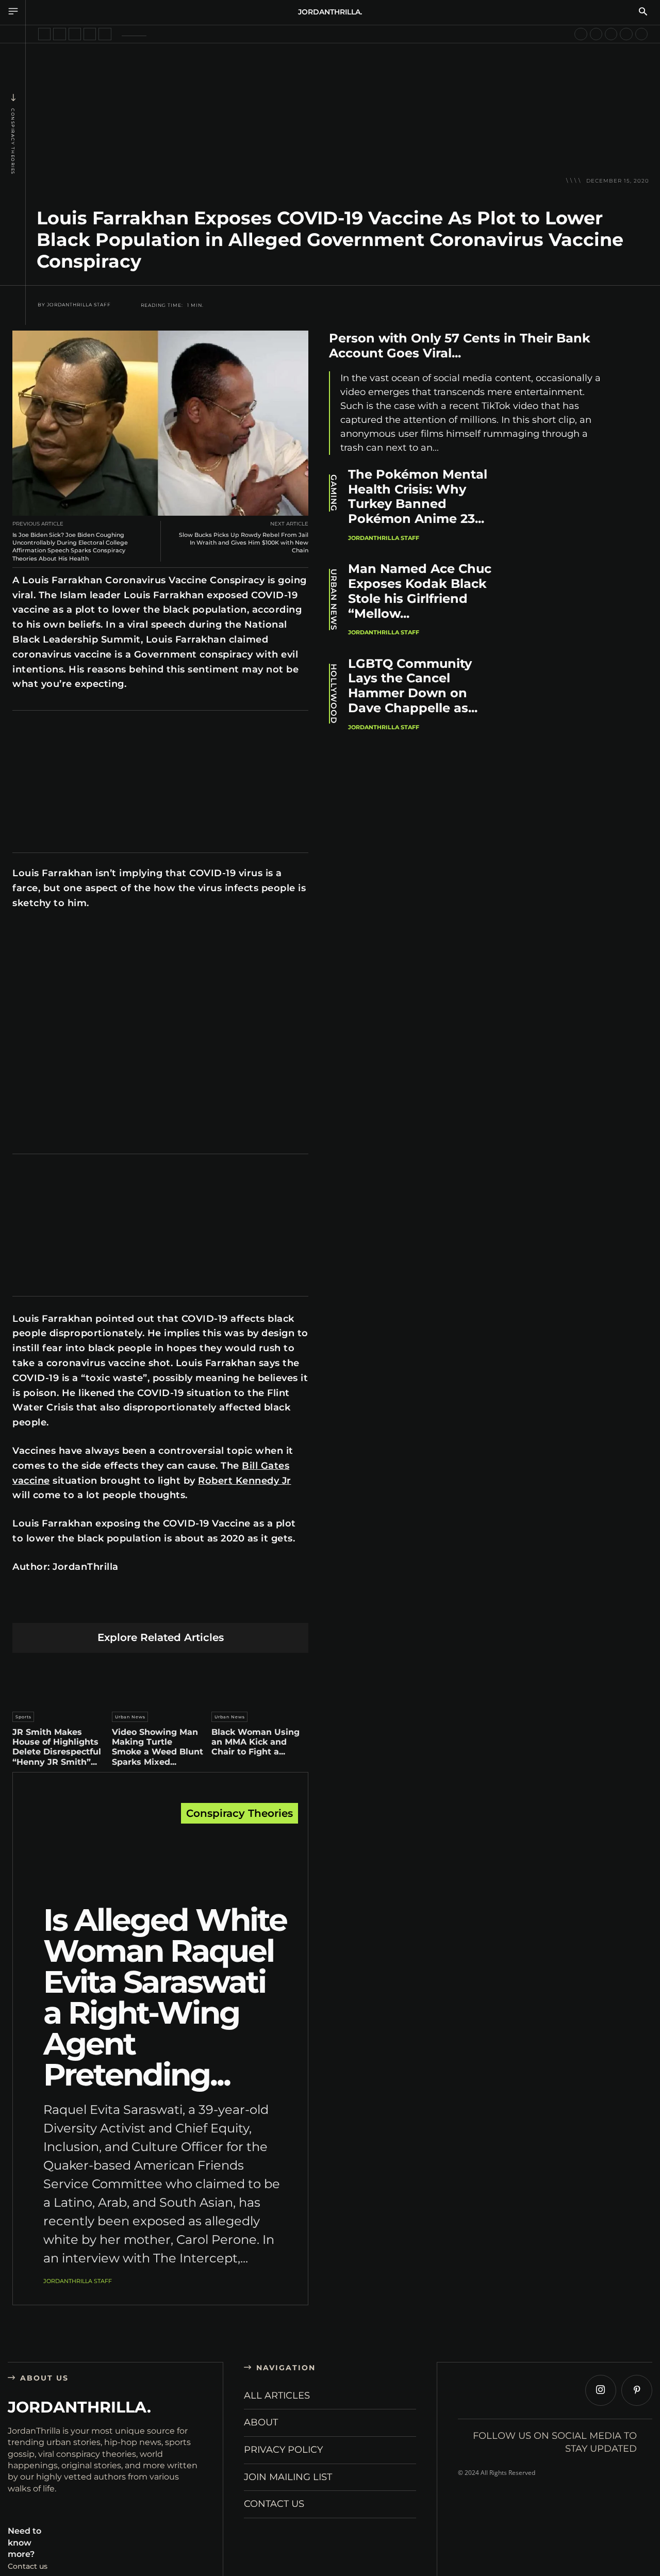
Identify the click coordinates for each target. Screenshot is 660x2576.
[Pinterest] (112, 1606)
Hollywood (334, 694)
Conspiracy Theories (13, 142)
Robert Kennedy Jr (245, 1481)
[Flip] (233, 1606)
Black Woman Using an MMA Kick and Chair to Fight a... (255, 1742)
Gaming (334, 493)
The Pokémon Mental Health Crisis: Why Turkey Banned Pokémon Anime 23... (418, 496)
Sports (23, 1717)
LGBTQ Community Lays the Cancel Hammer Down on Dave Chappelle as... (413, 686)
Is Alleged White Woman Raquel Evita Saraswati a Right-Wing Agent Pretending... (165, 1997)
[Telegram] (209, 1606)
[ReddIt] (161, 1606)
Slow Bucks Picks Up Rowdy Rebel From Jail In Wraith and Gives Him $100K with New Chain (244, 543)
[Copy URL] (258, 1606)
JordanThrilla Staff (79, 305)
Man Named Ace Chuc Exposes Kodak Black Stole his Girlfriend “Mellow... (420, 591)
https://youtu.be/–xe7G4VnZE (61, 933)
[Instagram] (601, 2390)
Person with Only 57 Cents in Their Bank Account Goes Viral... (460, 346)
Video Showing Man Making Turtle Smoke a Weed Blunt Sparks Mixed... (158, 1747)
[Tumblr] (185, 1606)
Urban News (130, 1717)
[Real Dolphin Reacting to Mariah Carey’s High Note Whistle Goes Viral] (626, 34)
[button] (643, 12)
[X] (88, 1606)
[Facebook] (64, 1606)
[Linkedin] (136, 1606)
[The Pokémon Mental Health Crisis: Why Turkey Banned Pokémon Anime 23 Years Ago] (568, 508)
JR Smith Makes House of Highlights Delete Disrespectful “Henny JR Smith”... (57, 1747)
